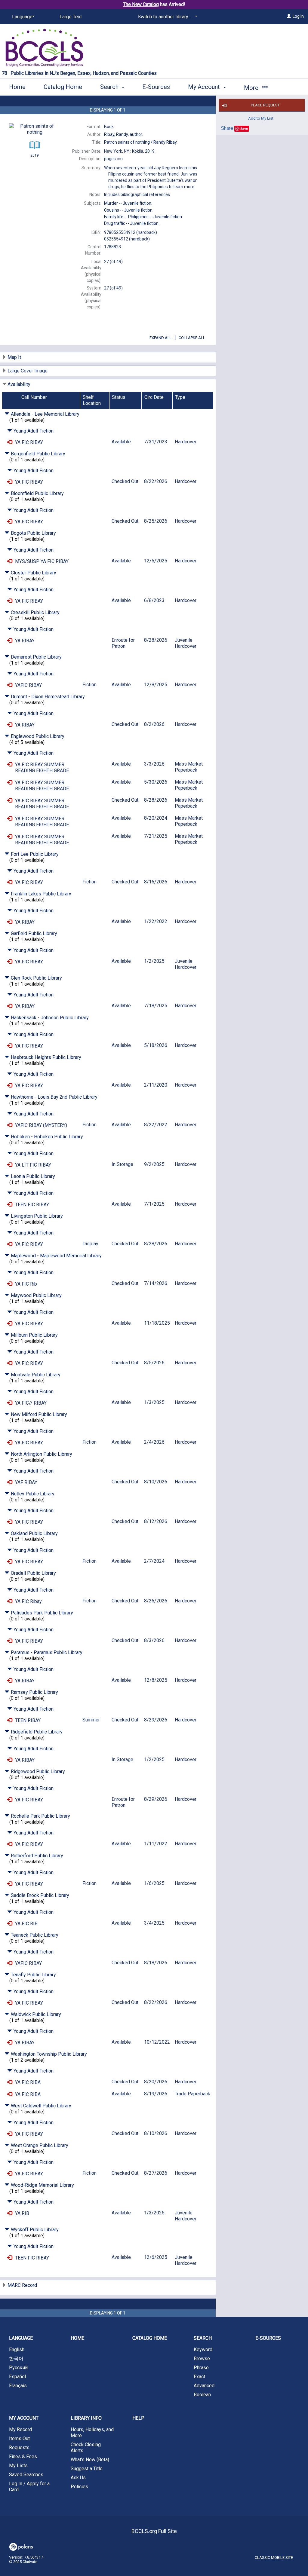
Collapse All (192, 338)
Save (244, 128)
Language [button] (21, 2338)
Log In (298, 16)
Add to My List (261, 118)
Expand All (161, 338)
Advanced (204, 2386)
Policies (79, 2487)
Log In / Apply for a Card (29, 2487)
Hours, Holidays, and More (92, 2432)
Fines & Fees (23, 2457)
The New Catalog (141, 4)
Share (227, 128)
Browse (202, 2359)
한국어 (16, 2359)
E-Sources (156, 87)
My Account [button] (205, 87)
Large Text (71, 17)
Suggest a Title (87, 2469)
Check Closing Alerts (86, 2448)
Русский (18, 2368)
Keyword (203, 2350)
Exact (199, 2377)
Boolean (202, 2395)
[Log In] (289, 16)
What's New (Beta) (90, 2460)
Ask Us (78, 2478)
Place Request (265, 105)
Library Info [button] (86, 2418)
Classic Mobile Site (274, 2558)
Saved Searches (26, 2475)
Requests (19, 2448)
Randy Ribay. (141, 142)
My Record (20, 2429)
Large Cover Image (28, 371)
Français (18, 2386)
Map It (14, 357)
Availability (19, 384)
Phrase (201, 2368)
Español (17, 2377)
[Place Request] (10, 442)
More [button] (252, 88)
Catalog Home (63, 87)
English (17, 2350)
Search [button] (110, 87)
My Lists (18, 2466)
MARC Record (22, 2285)
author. (123, 134)
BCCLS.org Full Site (154, 2531)
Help (138, 2418)
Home (17, 87)
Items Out (19, 2438)
